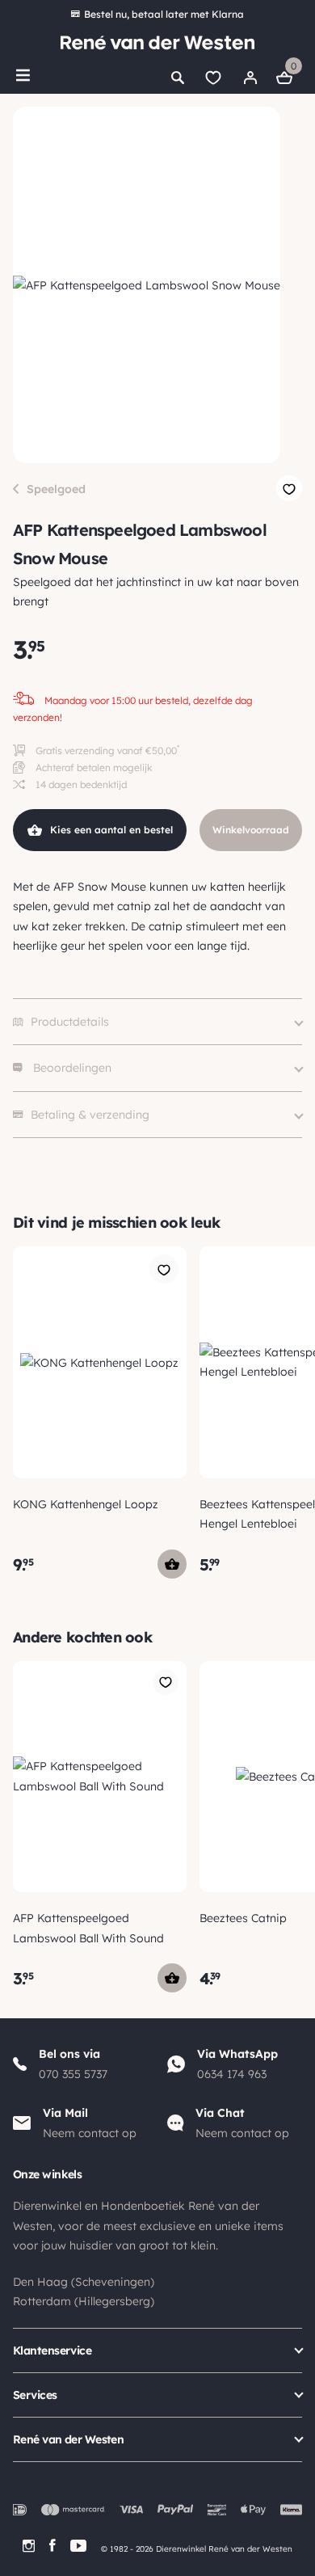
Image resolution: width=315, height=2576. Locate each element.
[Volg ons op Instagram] (29, 2546)
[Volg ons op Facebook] (52, 2546)
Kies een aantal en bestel (111, 830)
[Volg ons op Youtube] (78, 2546)
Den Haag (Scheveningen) (84, 2282)
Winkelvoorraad (251, 830)
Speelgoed (56, 489)
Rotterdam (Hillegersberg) (84, 2301)
